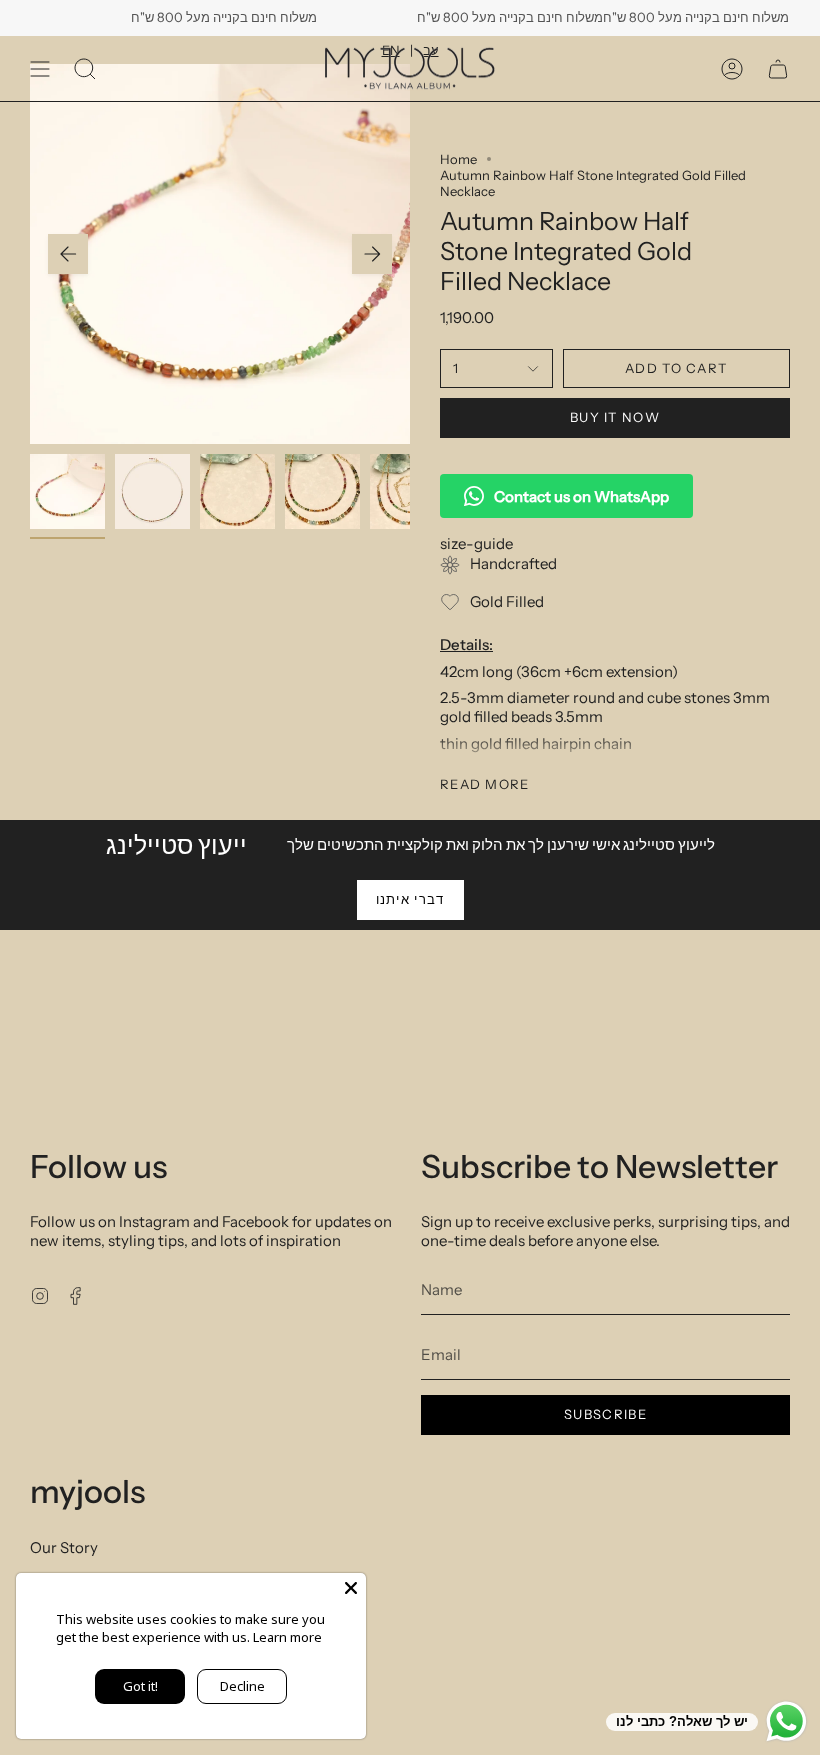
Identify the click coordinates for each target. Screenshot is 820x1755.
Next (372, 254)
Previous (68, 254)
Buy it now (615, 417)
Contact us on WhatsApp (581, 496)
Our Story (64, 1547)
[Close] (351, 1588)
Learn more (287, 1637)
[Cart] (778, 68)
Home (458, 159)
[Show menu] (40, 68)
